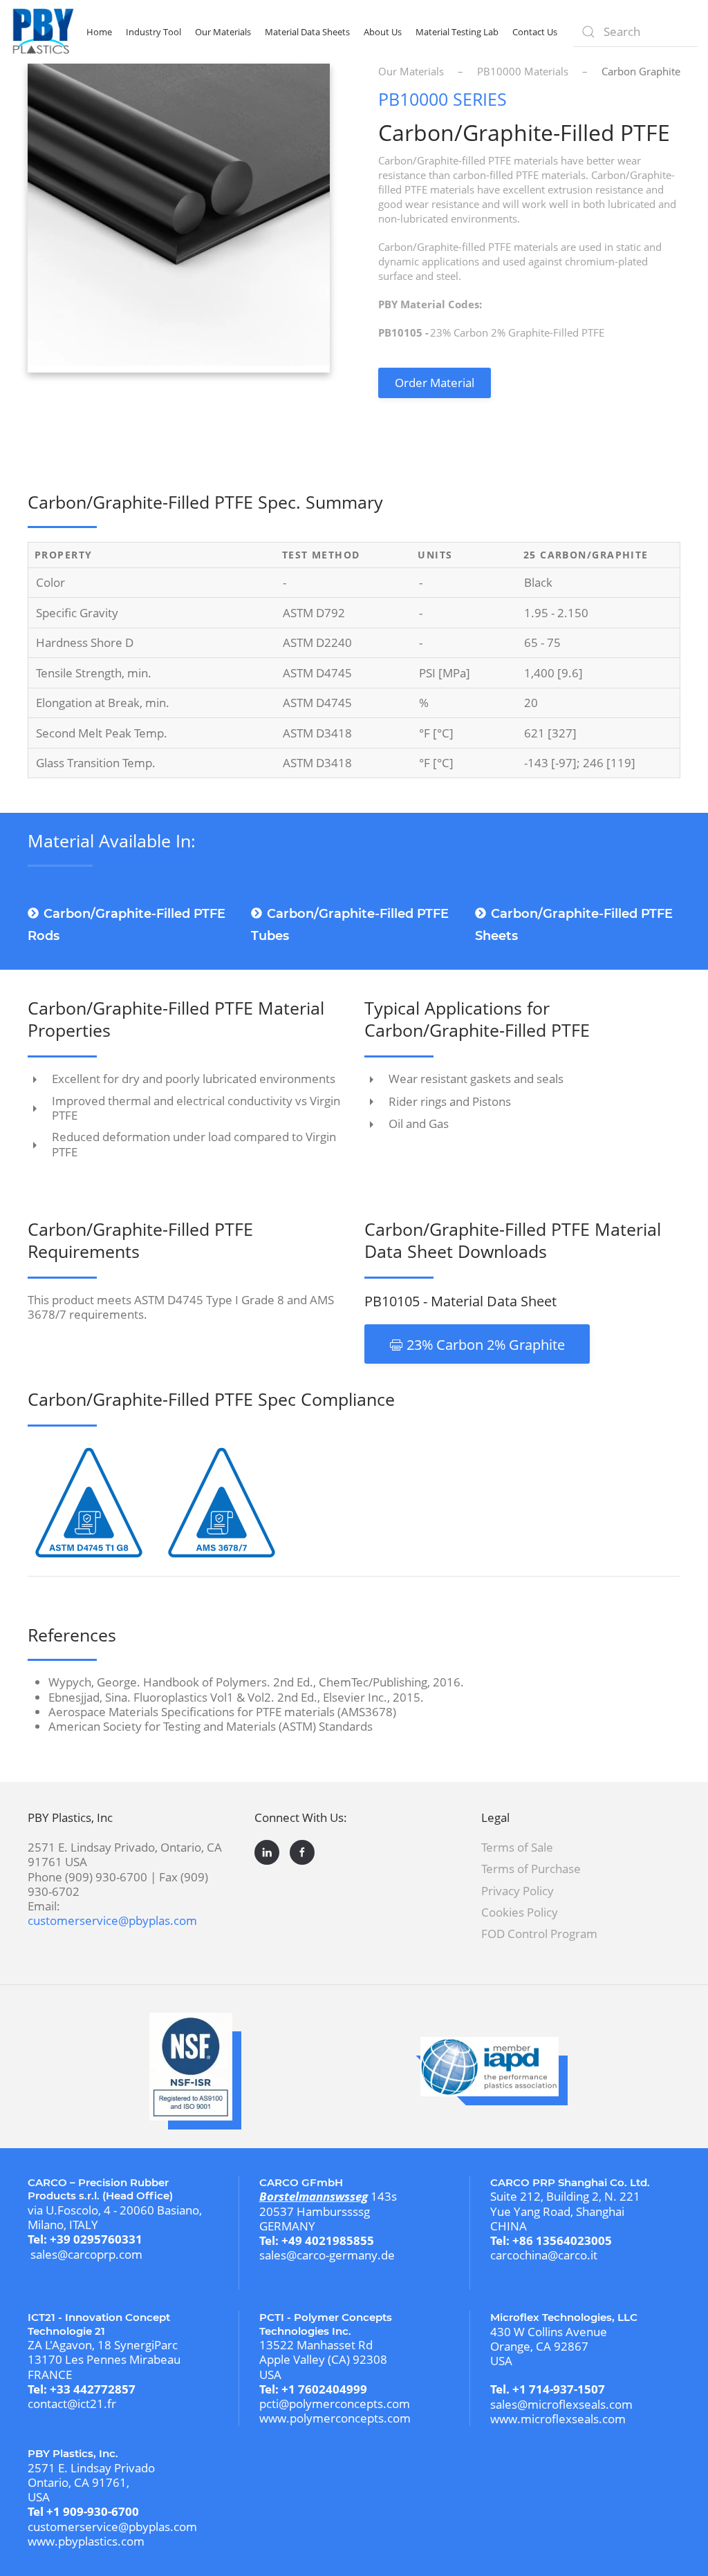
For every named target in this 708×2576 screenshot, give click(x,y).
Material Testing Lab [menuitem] (457, 32)
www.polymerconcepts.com (335, 2418)
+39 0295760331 (96, 2239)
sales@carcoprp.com (86, 2254)
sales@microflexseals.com (561, 2404)
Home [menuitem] (99, 32)
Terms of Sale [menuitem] (517, 1847)
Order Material (435, 383)
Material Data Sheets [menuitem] (307, 32)
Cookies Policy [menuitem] (520, 1912)
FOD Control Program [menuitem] (539, 1934)
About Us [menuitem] (383, 32)
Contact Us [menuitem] (535, 32)
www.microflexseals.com (558, 2419)
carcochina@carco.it (544, 2255)
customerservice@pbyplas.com (112, 1920)
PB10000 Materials (523, 71)
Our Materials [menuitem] (223, 32)
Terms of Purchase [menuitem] (531, 1869)
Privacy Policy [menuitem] (518, 1891)
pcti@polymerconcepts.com (335, 2404)
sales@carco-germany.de (327, 2255)
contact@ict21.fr (72, 2404)
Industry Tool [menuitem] (153, 32)
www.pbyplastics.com (86, 2541)
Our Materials (411, 71)
